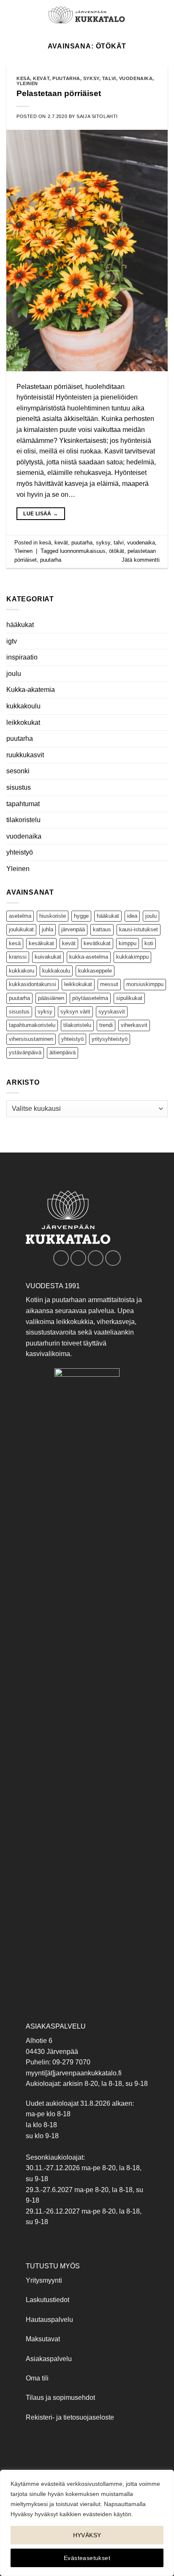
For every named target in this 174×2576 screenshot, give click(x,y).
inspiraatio (22, 657)
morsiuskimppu (145, 984)
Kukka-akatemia (31, 690)
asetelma (20, 916)
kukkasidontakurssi (33, 984)
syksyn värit (75, 1012)
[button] (11, 15)
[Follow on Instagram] (78, 1258)
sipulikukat (129, 998)
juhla (48, 929)
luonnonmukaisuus (83, 551)
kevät (69, 943)
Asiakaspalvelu (49, 2359)
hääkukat (20, 625)
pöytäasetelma (90, 998)
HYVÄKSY (87, 2535)
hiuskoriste (53, 916)
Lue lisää (41, 514)
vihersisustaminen (31, 1039)
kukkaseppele (95, 971)
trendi (106, 1025)
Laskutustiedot (48, 2300)
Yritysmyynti (44, 2280)
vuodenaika (24, 836)
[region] (87, 2523)
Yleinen (18, 869)
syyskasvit (112, 1012)
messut (109, 984)
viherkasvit (134, 1025)
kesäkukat (41, 943)
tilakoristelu (23, 820)
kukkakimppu (132, 957)
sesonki (18, 771)
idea (132, 916)
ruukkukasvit (25, 755)
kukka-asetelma (89, 957)
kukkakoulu (23, 706)
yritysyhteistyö (110, 1039)
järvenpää (73, 929)
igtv (12, 641)
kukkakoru (22, 971)
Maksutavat (43, 2339)
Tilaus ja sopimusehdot (60, 2398)
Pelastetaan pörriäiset (59, 93)
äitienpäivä (63, 1052)
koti (149, 943)
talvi (109, 78)
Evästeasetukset (87, 2558)
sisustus (19, 787)
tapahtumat (23, 804)
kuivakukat (48, 957)
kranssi (18, 957)
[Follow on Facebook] (61, 1258)
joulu (14, 674)
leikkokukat (23, 722)
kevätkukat (97, 943)
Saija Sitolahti (97, 116)
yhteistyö (20, 852)
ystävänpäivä (25, 1052)
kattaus (102, 929)
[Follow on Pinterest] (96, 1258)
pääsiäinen (51, 998)
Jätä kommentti (141, 560)
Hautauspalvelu (49, 2320)
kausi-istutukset (139, 929)
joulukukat (21, 929)
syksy (45, 1012)
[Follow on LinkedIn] (113, 1258)
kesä (15, 943)
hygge (81, 916)
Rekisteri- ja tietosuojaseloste (70, 2417)
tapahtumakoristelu (32, 1025)
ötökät (117, 551)
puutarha (20, 738)
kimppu (128, 943)
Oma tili (37, 2378)
